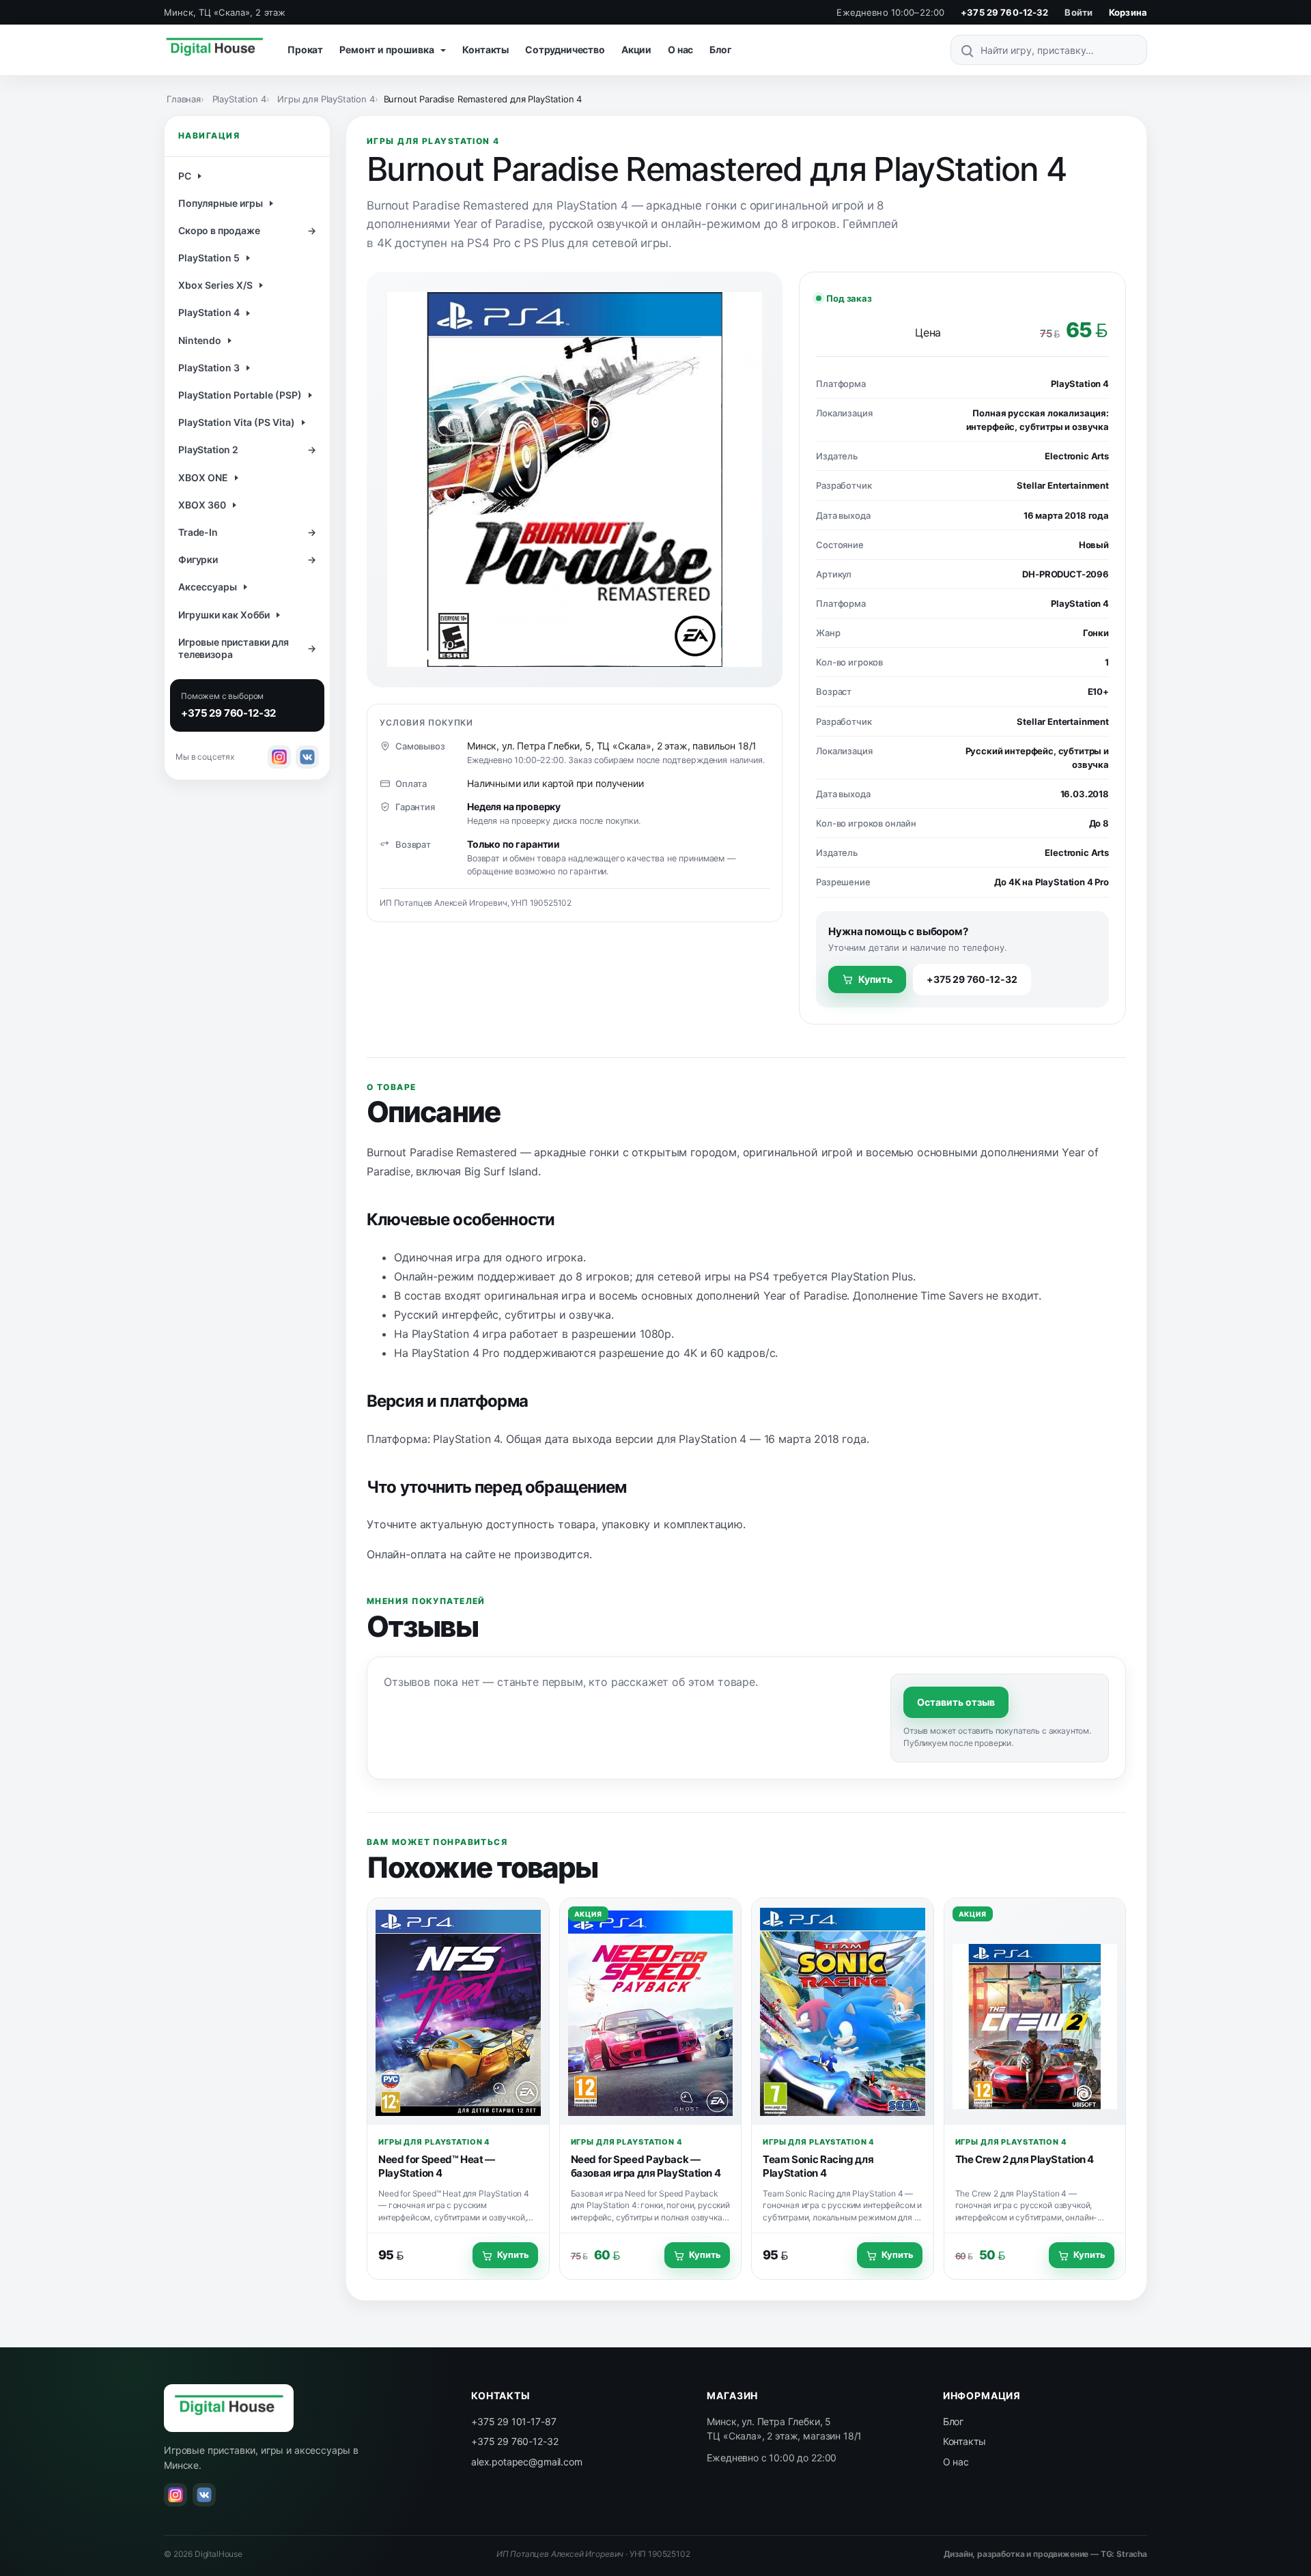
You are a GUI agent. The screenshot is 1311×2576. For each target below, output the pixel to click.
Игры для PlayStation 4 (326, 99)
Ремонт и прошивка (388, 49)
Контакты (485, 49)
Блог (720, 49)
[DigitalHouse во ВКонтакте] (307, 757)
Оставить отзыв (956, 1702)
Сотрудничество (565, 49)
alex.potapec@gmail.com (526, 2462)
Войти (1079, 12)
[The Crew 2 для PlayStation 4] (1035, 2012)
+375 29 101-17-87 (513, 2421)
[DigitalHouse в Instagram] (279, 757)
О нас (680, 49)
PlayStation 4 (239, 99)
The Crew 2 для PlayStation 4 (1025, 2159)
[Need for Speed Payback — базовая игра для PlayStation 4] (651, 2012)
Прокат (305, 49)
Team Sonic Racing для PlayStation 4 (818, 2166)
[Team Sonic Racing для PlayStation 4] (843, 2012)
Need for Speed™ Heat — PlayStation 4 (437, 2166)
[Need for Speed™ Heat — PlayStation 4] (458, 2012)
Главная (184, 99)
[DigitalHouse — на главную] (214, 50)
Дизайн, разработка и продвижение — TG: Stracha (1045, 2554)
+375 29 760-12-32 (1004, 12)
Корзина (1128, 12)
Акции (636, 49)
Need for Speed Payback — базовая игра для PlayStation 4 (646, 2166)
